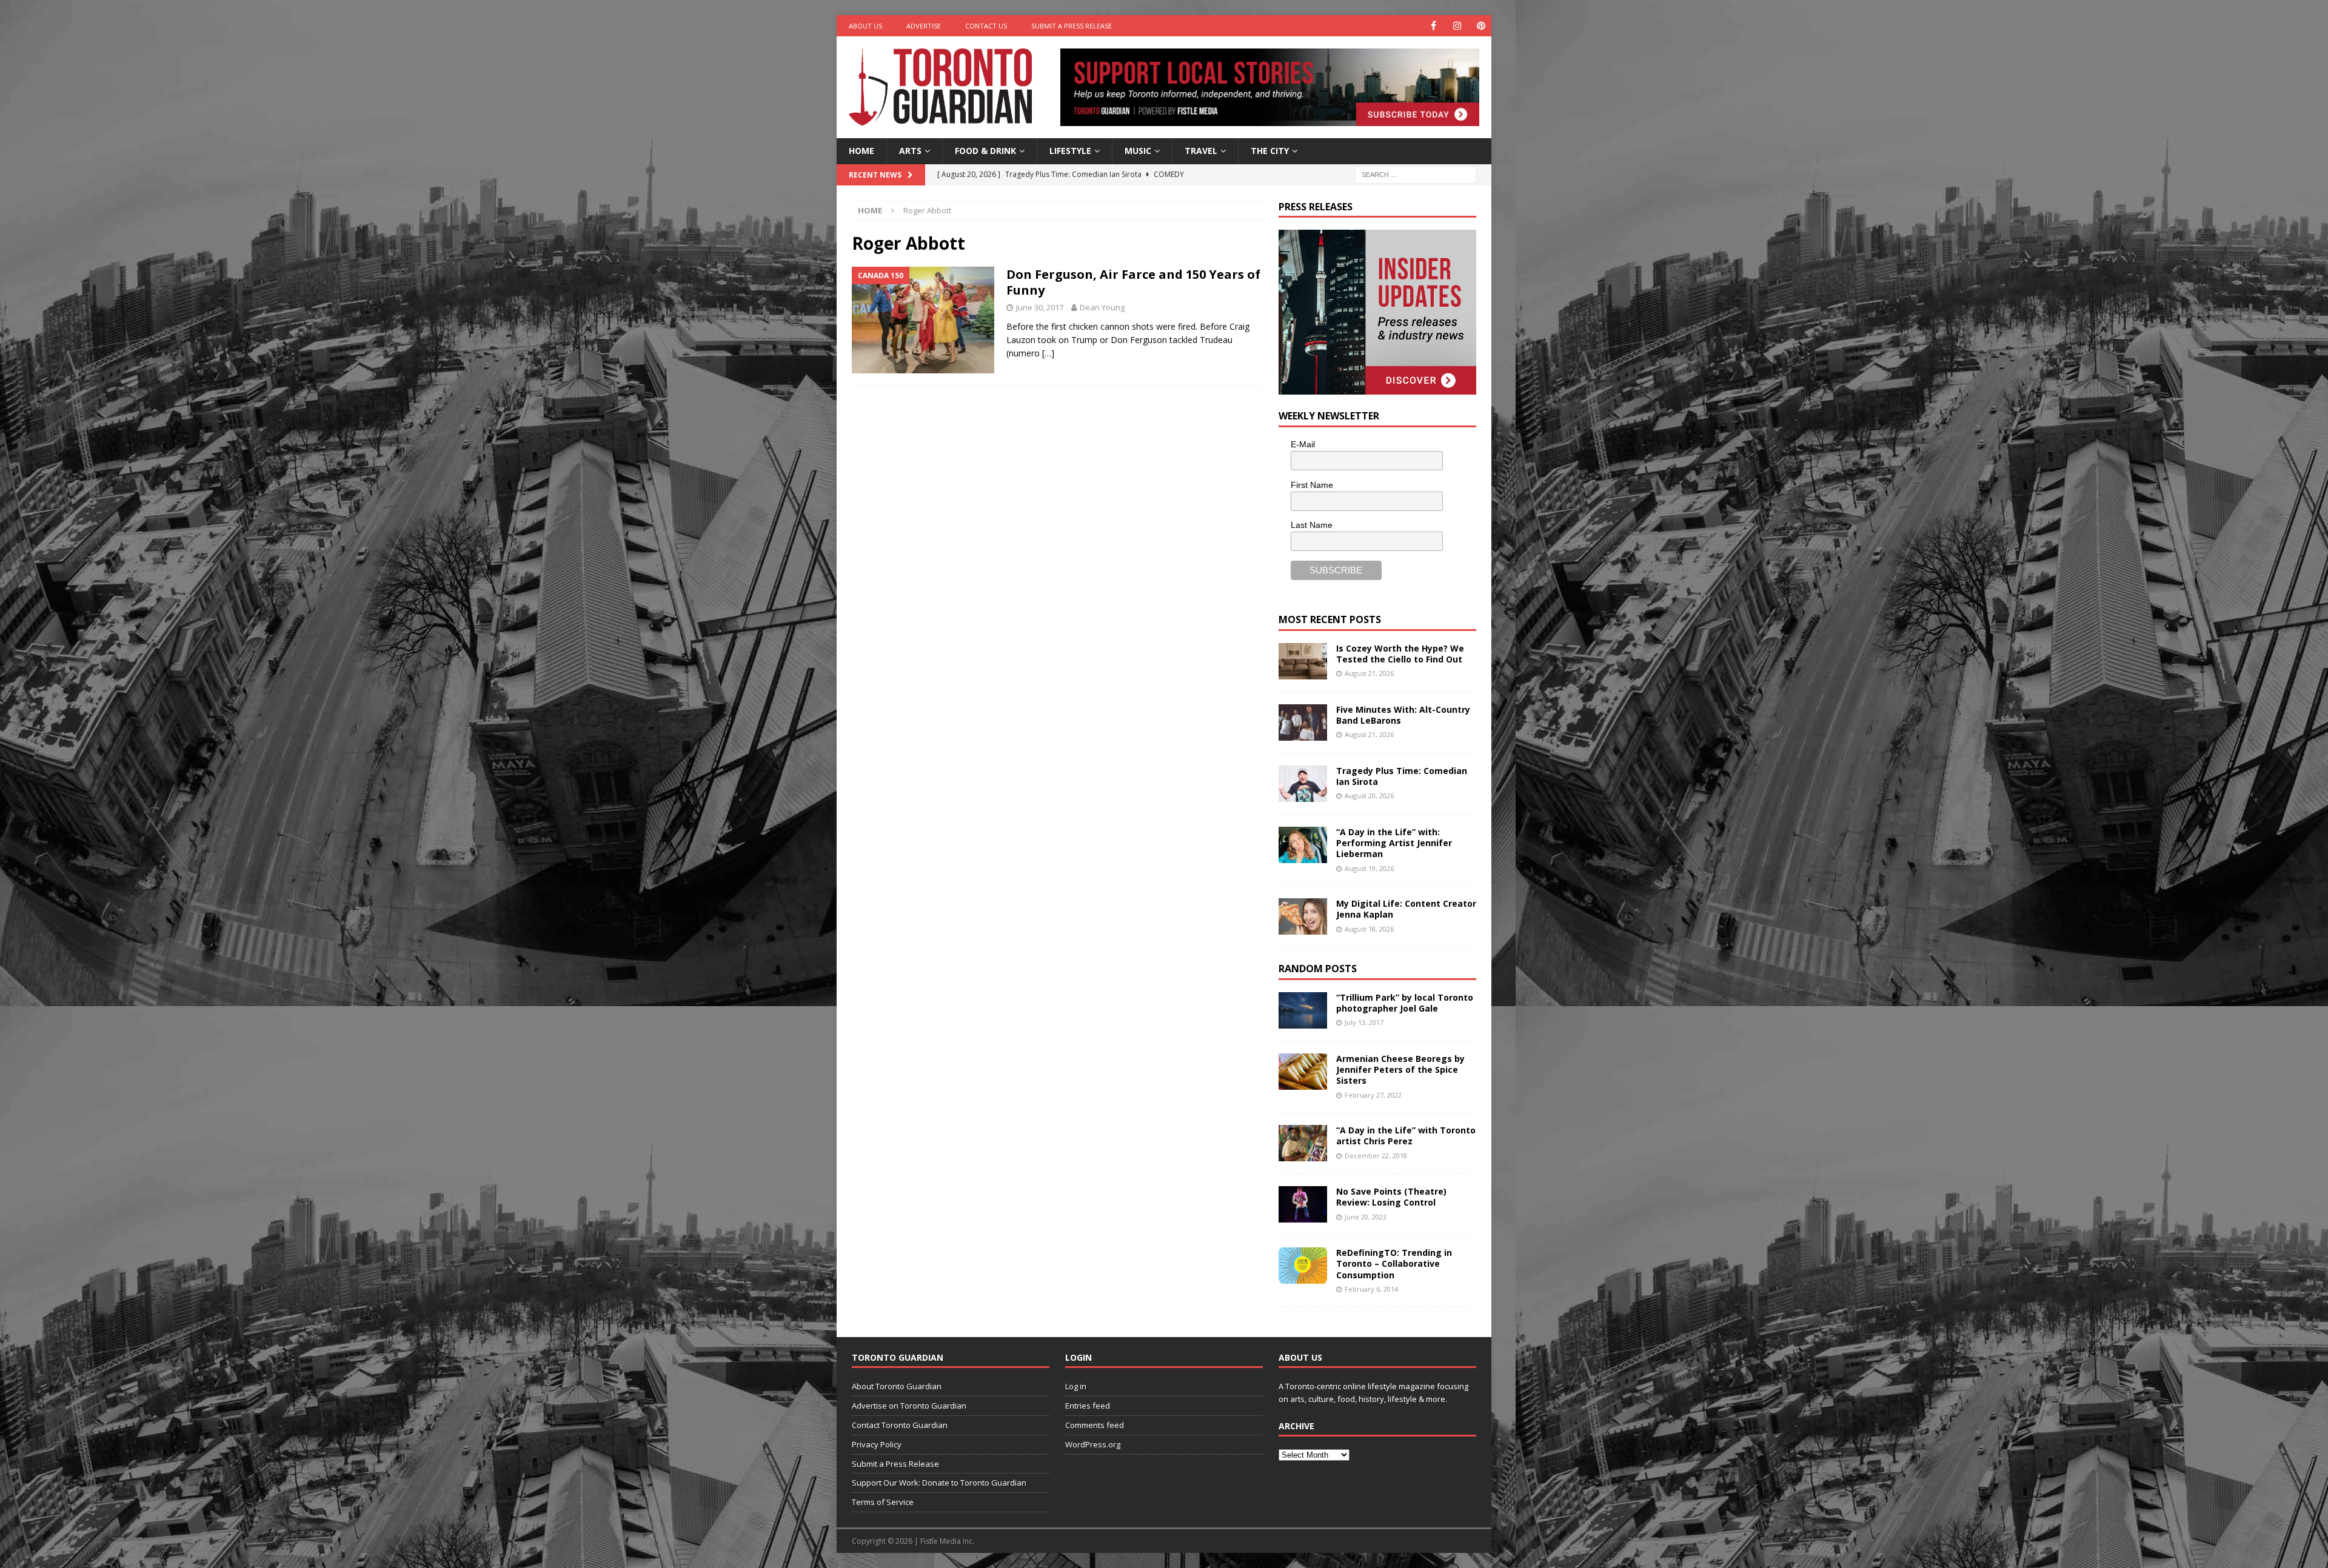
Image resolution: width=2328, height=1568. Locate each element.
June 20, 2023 (1366, 1217)
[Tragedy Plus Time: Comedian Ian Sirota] (1303, 784)
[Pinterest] (1481, 26)
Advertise (924, 26)
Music (1138, 151)
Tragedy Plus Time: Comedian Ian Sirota (1402, 776)
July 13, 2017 (1364, 1022)
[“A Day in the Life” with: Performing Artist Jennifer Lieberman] (1303, 845)
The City (1270, 151)
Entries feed (1088, 1406)
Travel (1201, 151)
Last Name (1312, 525)
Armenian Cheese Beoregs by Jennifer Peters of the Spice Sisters (1400, 1069)
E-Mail (1303, 444)
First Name (1312, 485)
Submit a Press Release (1072, 26)
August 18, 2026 (1369, 929)
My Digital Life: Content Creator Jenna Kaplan (1406, 909)
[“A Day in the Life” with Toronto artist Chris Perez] (1303, 1143)
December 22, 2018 (1376, 1156)
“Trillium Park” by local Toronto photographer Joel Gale (1405, 1003)
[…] (1048, 353)
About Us (865, 26)
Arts (910, 151)
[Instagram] (1457, 26)
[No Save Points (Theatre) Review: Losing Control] (1303, 1204)
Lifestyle (1070, 151)
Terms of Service (883, 1502)
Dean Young (1102, 307)
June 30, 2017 (1040, 307)
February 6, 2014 (1371, 1289)
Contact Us (986, 26)
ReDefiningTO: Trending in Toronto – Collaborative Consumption (1394, 1263)
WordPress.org (1093, 1444)
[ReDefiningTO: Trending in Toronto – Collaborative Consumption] (1303, 1266)
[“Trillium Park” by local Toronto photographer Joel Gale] (1303, 1010)
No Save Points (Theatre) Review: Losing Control (1391, 1197)
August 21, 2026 (1369, 673)
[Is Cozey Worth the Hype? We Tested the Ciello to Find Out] (1303, 661)
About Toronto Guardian (897, 1386)
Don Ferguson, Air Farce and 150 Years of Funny (1133, 282)
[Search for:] (1416, 174)
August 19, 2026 (1369, 868)
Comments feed (1095, 1425)
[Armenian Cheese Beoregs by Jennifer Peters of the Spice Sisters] (1303, 1072)
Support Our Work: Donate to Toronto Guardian (939, 1483)
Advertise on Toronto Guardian (909, 1406)
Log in (1076, 1386)
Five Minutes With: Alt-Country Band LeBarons (1403, 715)
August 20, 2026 (1369, 796)
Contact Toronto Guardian (900, 1425)
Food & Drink (985, 151)
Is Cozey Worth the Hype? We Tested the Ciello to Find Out (1400, 654)
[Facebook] (1433, 26)
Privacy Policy (877, 1444)
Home (861, 151)
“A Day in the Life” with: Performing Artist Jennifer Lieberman (1394, 843)
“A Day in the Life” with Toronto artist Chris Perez (1406, 1136)
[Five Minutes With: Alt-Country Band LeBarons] (1303, 722)
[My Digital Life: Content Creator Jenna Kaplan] (1303, 916)
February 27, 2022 (1373, 1095)
